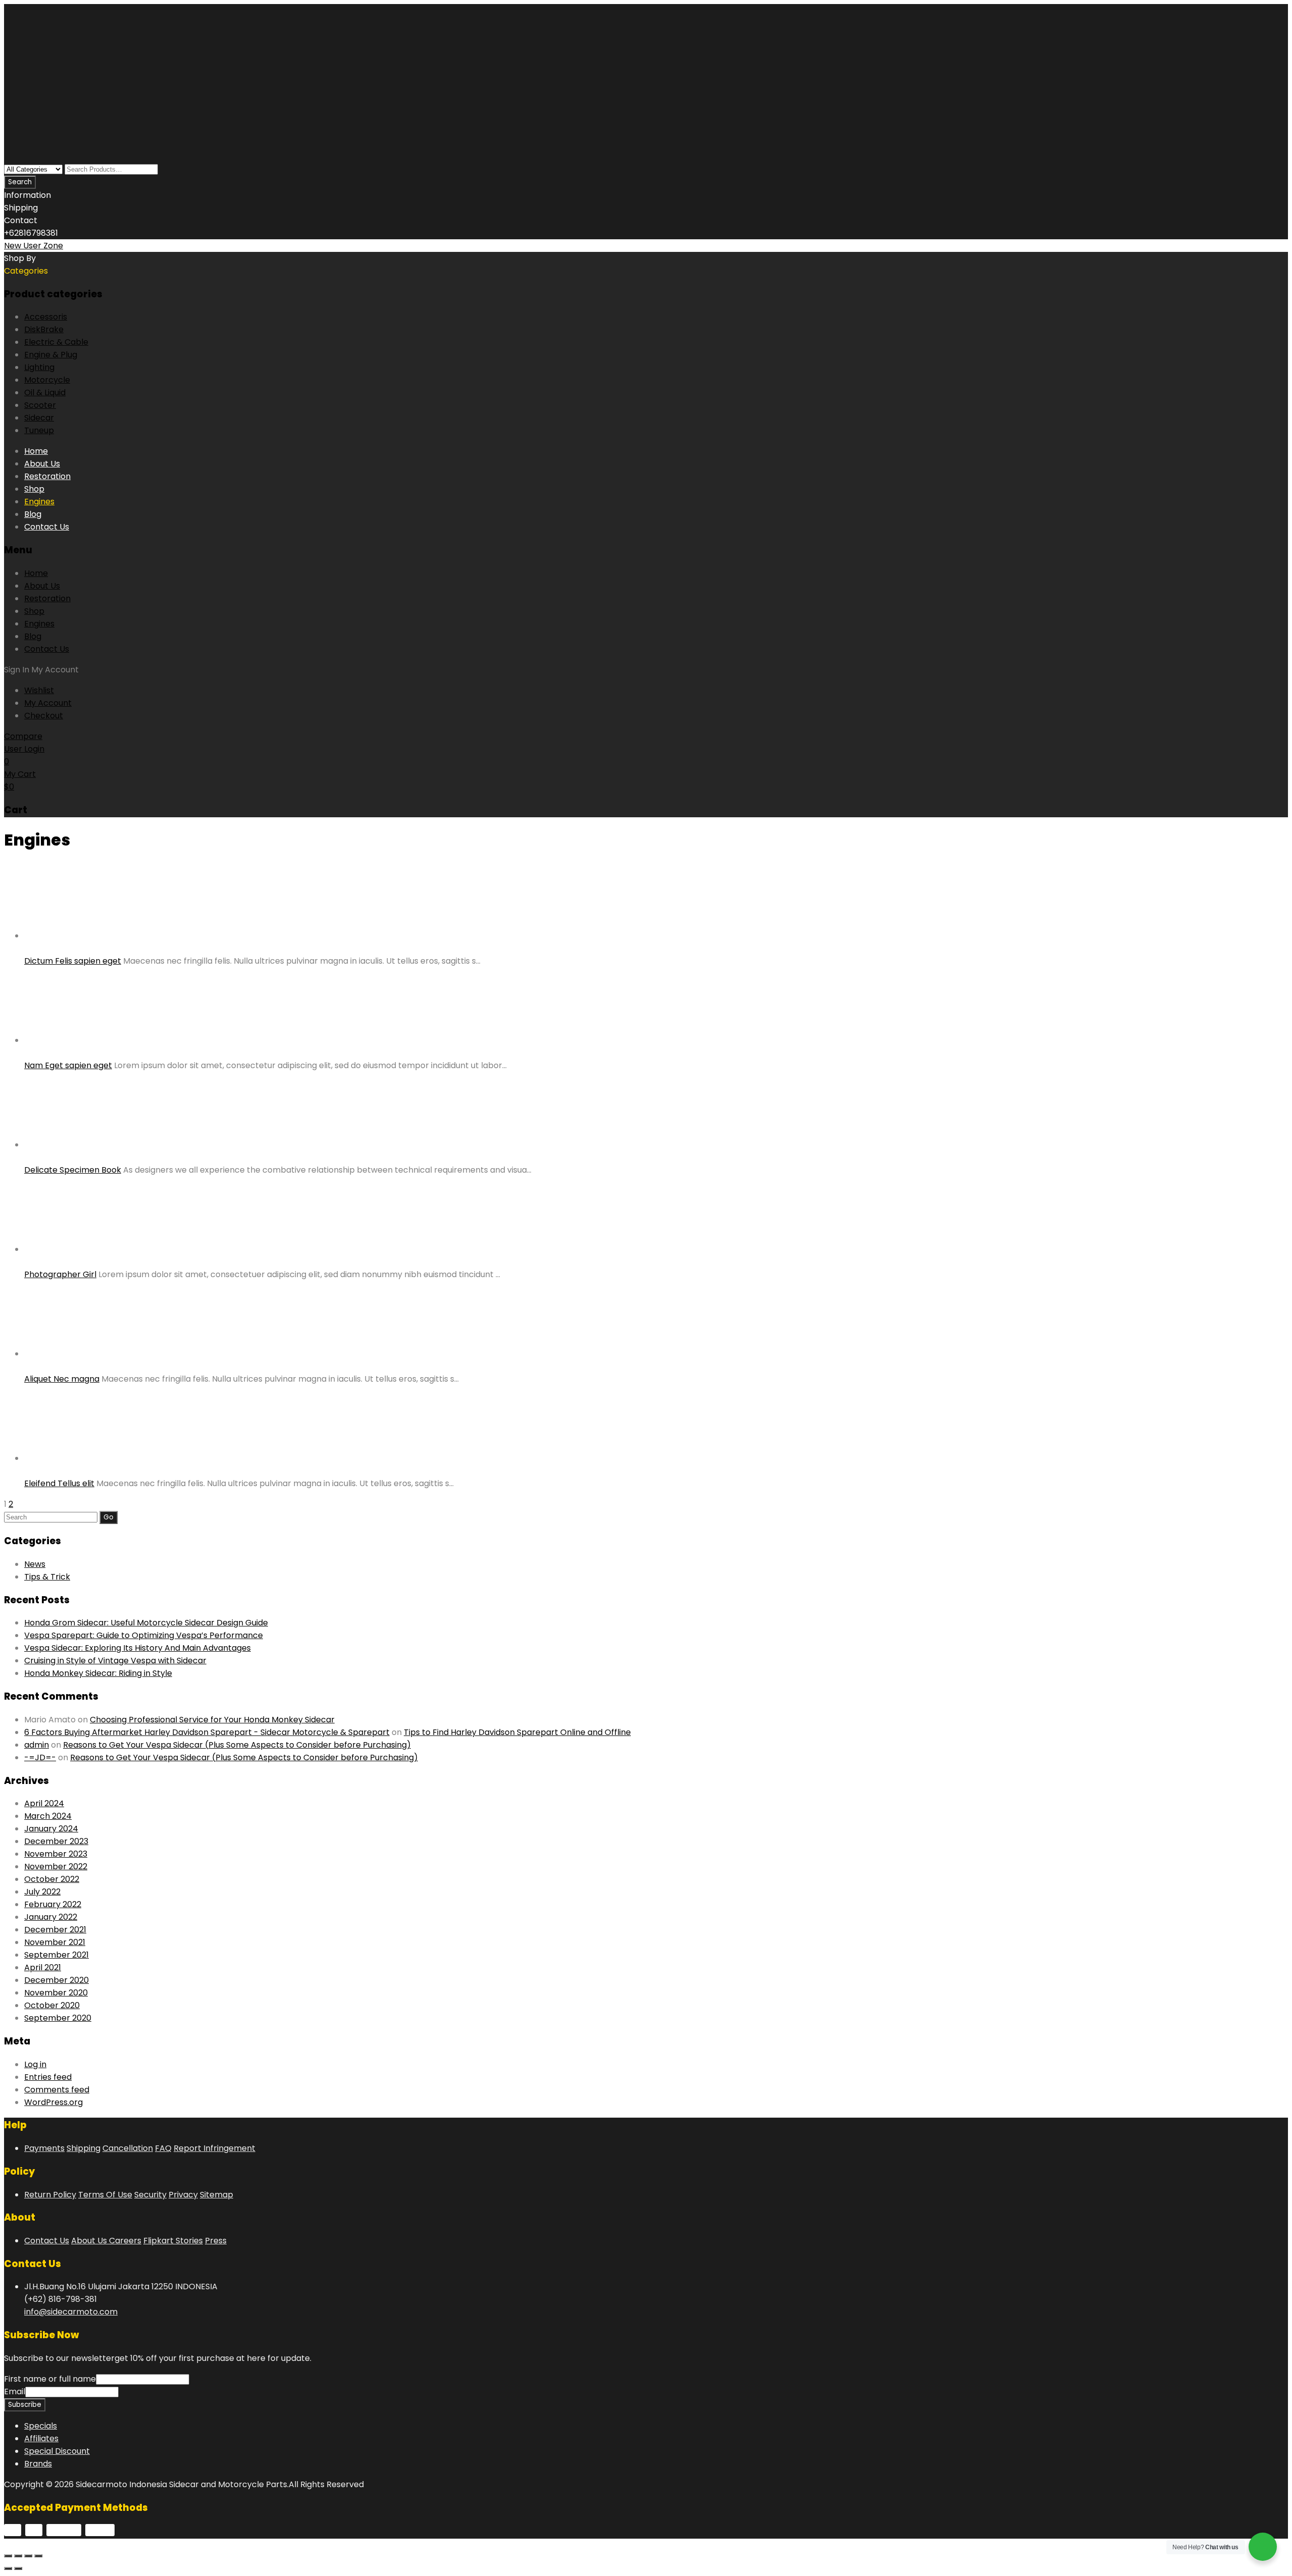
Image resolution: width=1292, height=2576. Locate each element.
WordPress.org (53, 2102)
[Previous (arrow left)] (8, 2568)
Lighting (39, 367)
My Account (48, 703)
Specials (41, 2426)
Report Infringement (214, 2148)
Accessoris (46, 317)
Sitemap (217, 2195)
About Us (42, 464)
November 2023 (56, 1854)
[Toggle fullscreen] (28, 2556)
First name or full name (50, 2379)
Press (216, 2241)
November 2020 (56, 1993)
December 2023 (56, 1841)
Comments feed (57, 2090)
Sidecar (39, 418)
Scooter (40, 405)
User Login (24, 749)
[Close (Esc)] (8, 2556)
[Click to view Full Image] (27, 948)
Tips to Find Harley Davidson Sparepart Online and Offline (517, 1732)
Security (150, 2195)
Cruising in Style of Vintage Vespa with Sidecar (115, 1661)
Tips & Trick (47, 1577)
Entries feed (48, 2077)
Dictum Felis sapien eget (73, 961)
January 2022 (51, 1917)
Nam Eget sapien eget (68, 1065)
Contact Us (47, 527)
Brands (38, 2464)
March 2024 (48, 1816)
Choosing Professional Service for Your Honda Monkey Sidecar (212, 1720)
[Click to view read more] (33, 948)
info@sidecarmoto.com (71, 2312)
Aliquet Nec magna (62, 1379)
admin (37, 1745)
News (35, 1564)
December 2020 (57, 1980)
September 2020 (58, 2018)
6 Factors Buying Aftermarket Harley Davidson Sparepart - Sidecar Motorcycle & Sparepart (207, 1732)
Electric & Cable (56, 342)
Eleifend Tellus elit (59, 1483)
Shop (34, 489)
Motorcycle (47, 380)
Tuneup (39, 430)
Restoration (47, 476)
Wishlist (39, 690)
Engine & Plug (51, 355)
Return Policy (50, 2195)
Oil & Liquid (45, 392)
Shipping (84, 2148)
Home (36, 451)
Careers (125, 2241)
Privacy (183, 2195)
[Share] (18, 2556)
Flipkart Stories (173, 2241)
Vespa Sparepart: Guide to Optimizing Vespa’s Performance (144, 1635)
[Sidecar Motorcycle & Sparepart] (80, 77)
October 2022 (52, 1879)
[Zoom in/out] (38, 2556)
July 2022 (42, 1892)
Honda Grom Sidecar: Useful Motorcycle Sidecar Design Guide (146, 1623)
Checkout (44, 716)
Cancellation (128, 2148)
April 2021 (43, 1967)
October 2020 (52, 2005)
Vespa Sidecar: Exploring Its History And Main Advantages (138, 1648)
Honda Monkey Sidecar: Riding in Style (98, 1673)
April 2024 (44, 1803)
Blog (33, 514)
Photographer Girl (60, 1274)
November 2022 (56, 1867)
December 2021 (55, 1930)
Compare (23, 736)
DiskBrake (44, 329)
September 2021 (57, 1955)
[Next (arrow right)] (18, 2568)
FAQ (163, 2148)
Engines (39, 502)
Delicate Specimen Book (73, 1170)
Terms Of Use (105, 2195)
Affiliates (41, 2438)
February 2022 (53, 1904)
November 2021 (55, 1942)
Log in (35, 2064)
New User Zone (34, 246)
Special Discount (57, 2451)
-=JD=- (40, 1757)
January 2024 (51, 1829)
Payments (44, 2148)
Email (15, 2391)
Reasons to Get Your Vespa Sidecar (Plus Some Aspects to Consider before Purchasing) (237, 1745)
